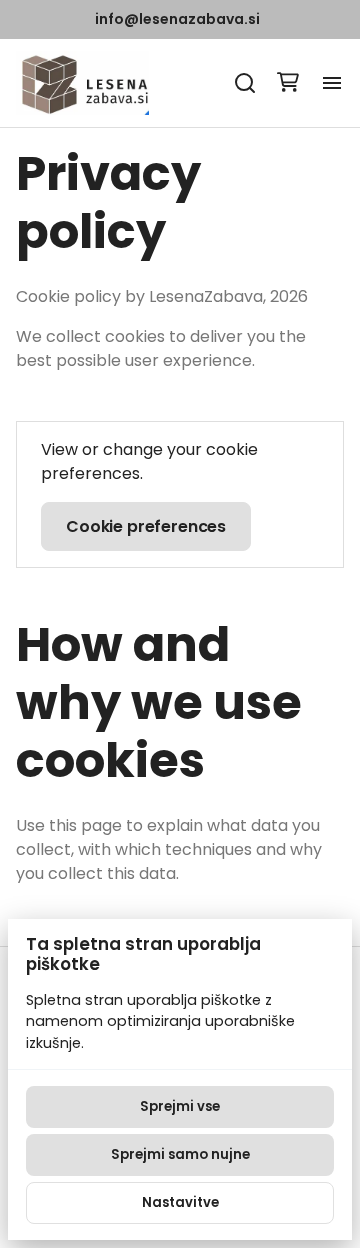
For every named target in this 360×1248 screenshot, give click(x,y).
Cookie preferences (146, 526)
